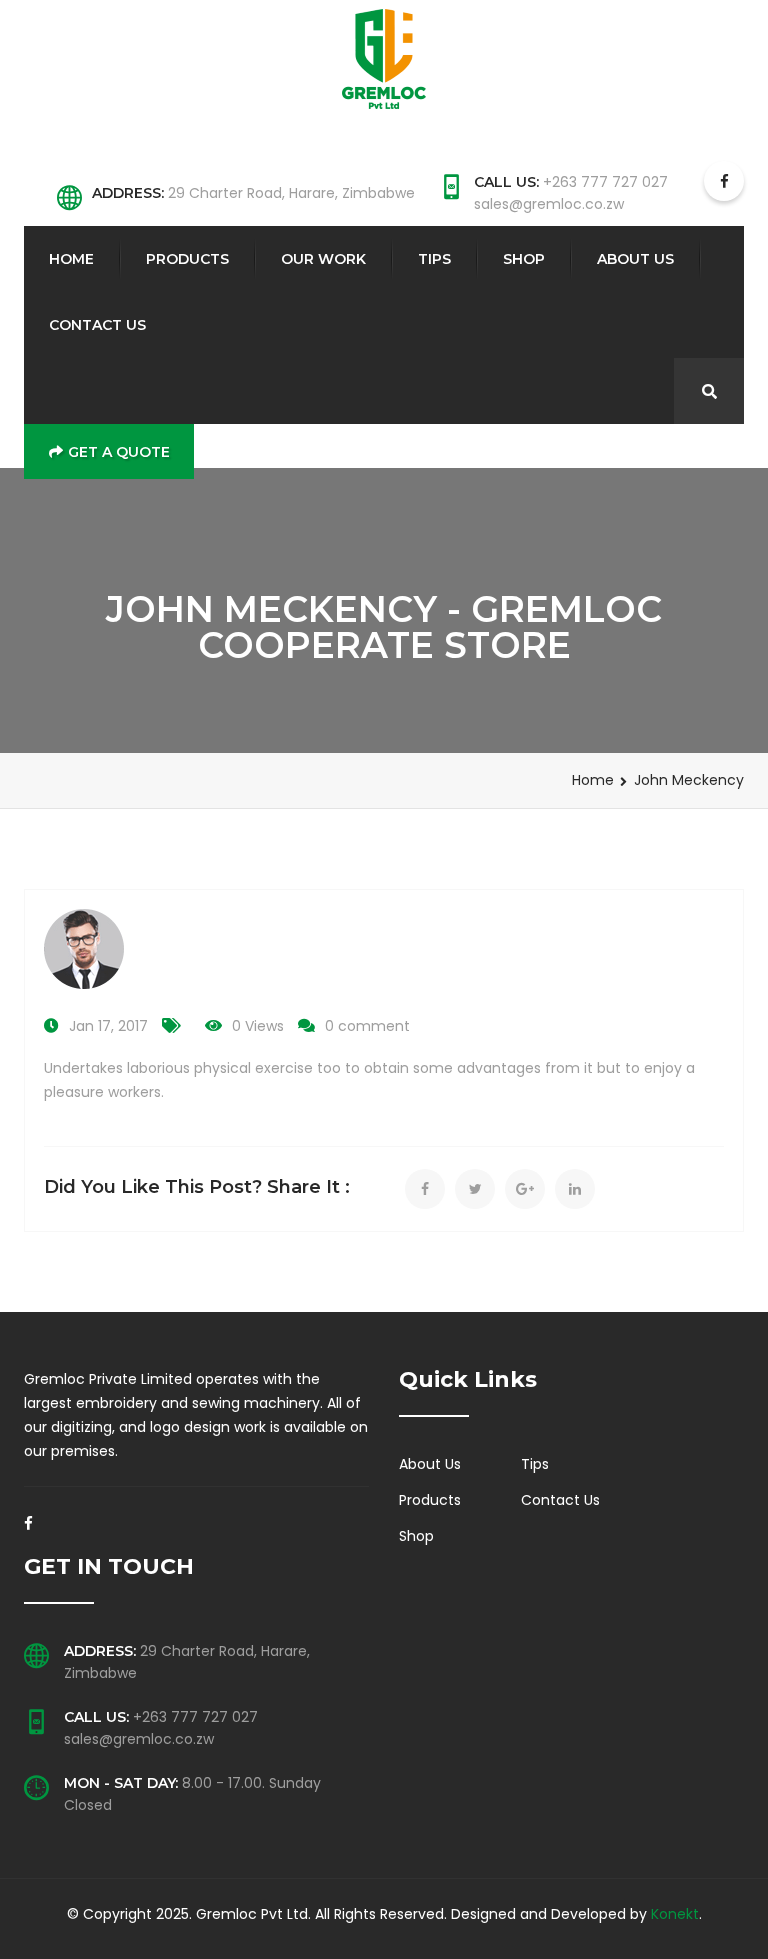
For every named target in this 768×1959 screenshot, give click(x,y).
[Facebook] (28, 1529)
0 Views (258, 1026)
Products (187, 259)
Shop (524, 259)
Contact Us (97, 325)
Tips (434, 259)
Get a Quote (119, 452)
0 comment (367, 1026)
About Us (635, 259)
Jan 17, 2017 (108, 1026)
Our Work (323, 259)
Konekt (675, 1914)
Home (71, 259)
